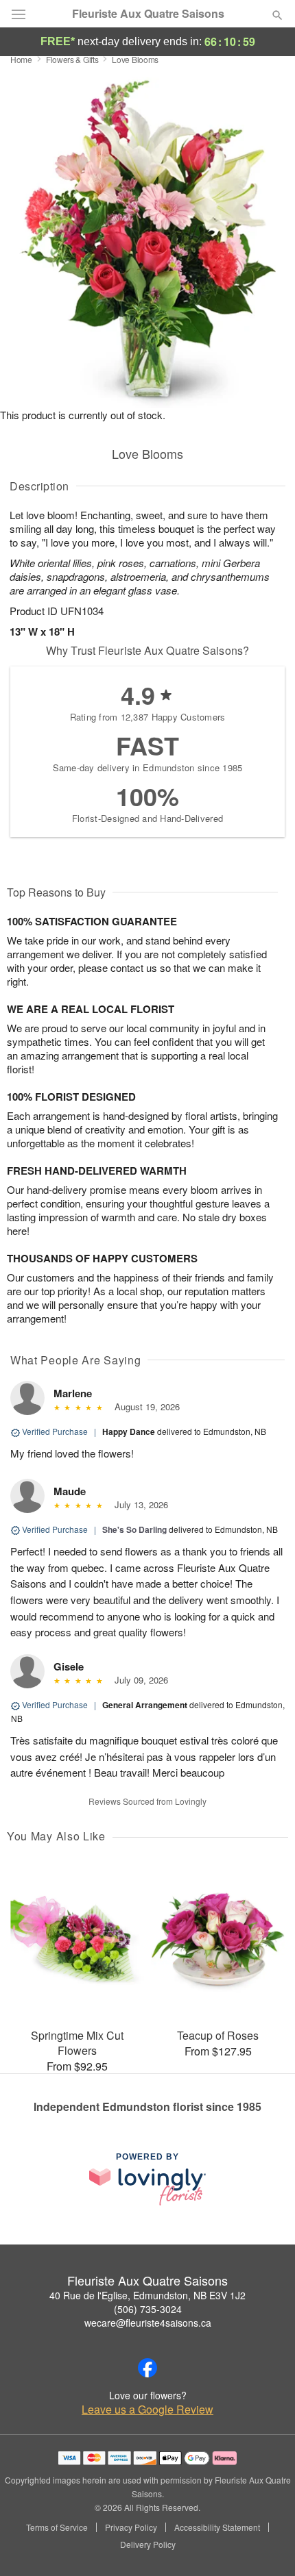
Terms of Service (57, 2527)
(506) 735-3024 (148, 2309)
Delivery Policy (148, 2544)
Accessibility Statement (217, 2527)
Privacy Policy (131, 2527)
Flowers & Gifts (72, 59)
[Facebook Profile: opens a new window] (147, 2368)
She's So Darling (134, 1529)
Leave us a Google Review (147, 2410)
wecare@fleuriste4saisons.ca (148, 2323)
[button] (266, 2545)
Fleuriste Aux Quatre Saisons (148, 14)
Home (21, 59)
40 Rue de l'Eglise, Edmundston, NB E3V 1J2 (147, 2295)
